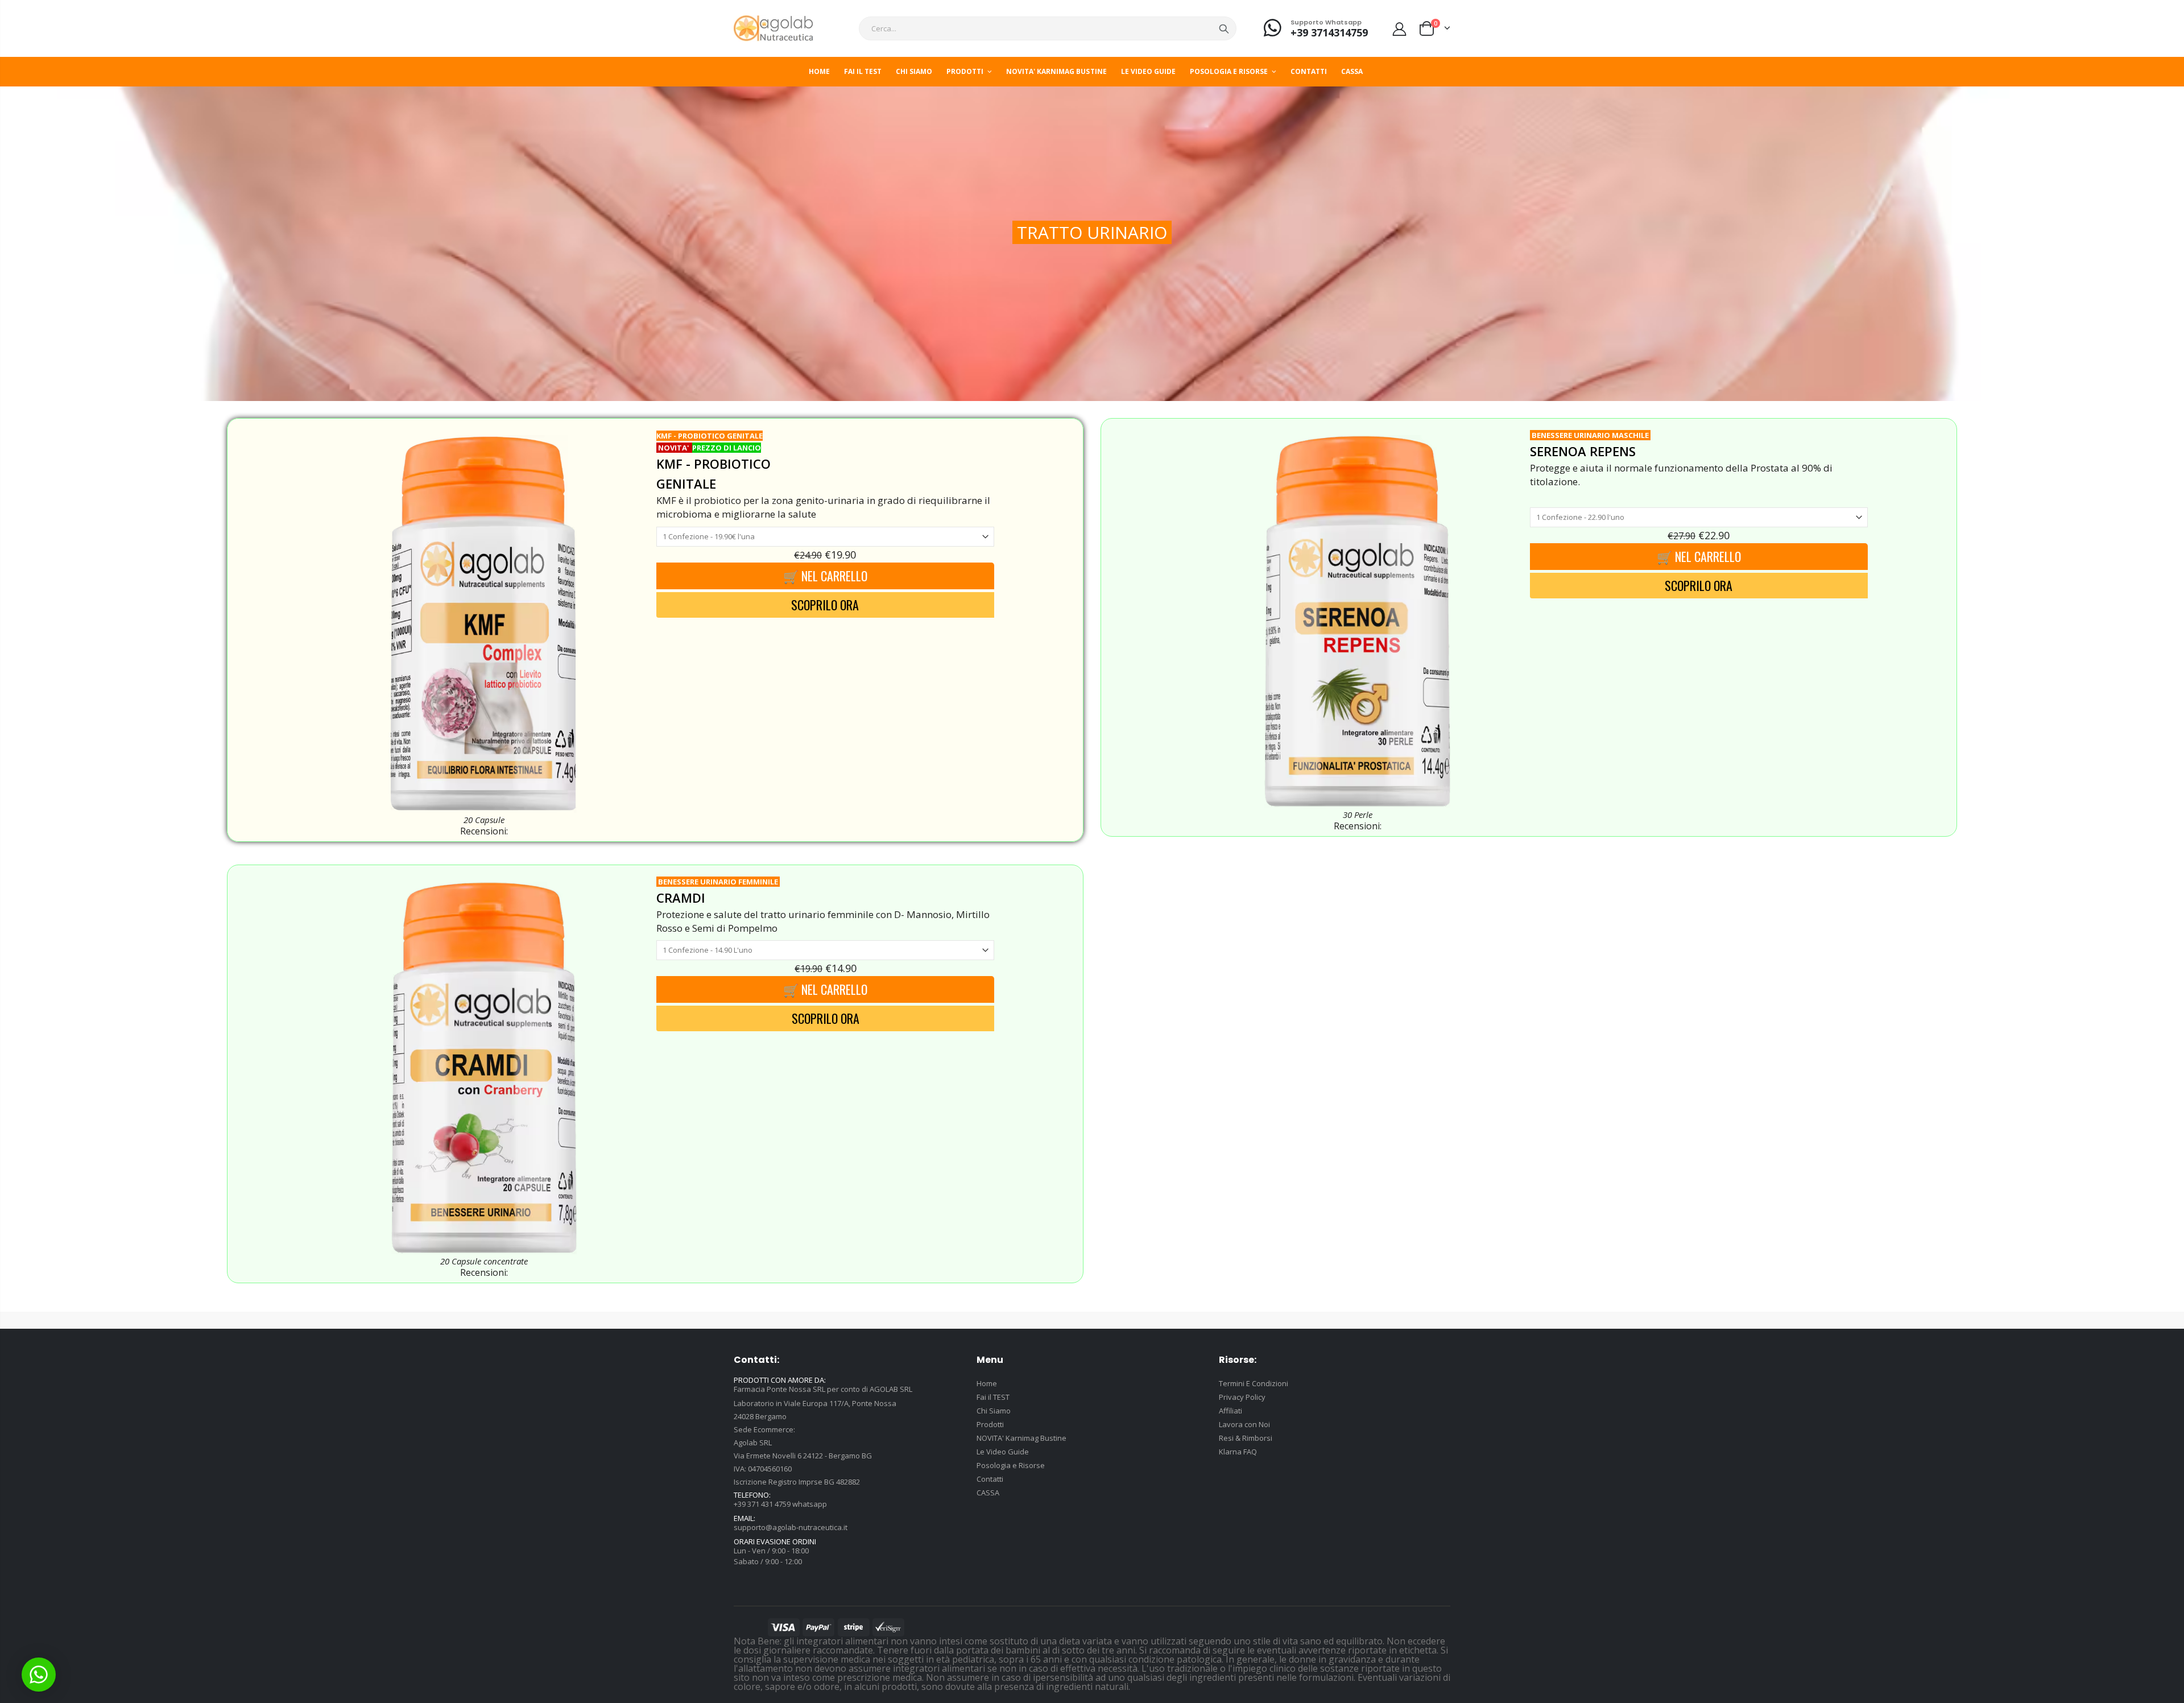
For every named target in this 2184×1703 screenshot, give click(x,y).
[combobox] (1048, 28)
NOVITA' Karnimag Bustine (1021, 1438)
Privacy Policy (1242, 1397)
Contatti (990, 1479)
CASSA (988, 1493)
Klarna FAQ (1238, 1452)
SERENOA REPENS (1583, 451)
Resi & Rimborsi (1246, 1438)
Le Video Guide (1003, 1452)
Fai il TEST (993, 1397)
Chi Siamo (994, 1411)
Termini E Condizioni (1254, 1383)
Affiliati (1230, 1411)
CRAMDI (681, 898)
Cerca (1224, 28)
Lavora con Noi (1244, 1424)
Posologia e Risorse (1011, 1465)
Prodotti (990, 1424)
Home (987, 1383)
